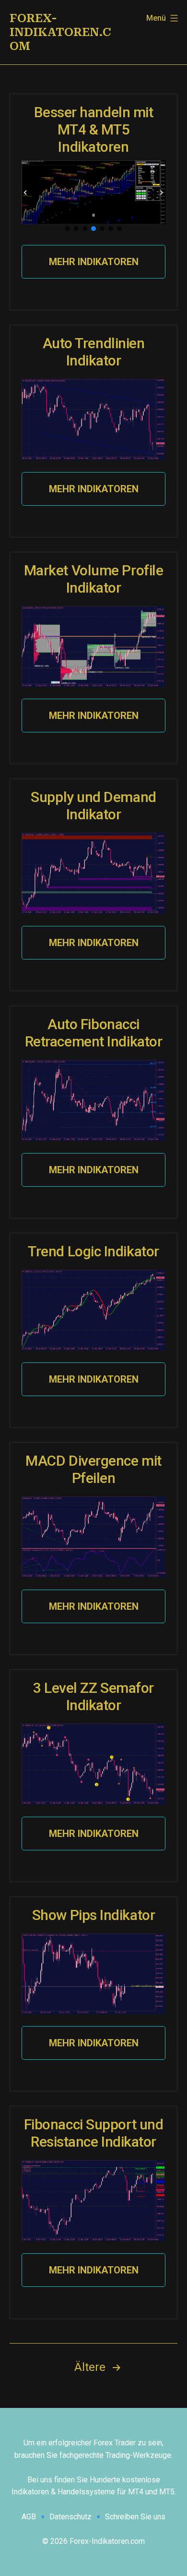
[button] (25, 193)
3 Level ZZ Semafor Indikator (93, 1696)
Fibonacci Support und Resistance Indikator (94, 2133)
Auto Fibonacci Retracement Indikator (94, 1033)
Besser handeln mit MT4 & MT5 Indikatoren (94, 129)
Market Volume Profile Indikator (94, 579)
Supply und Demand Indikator (93, 806)
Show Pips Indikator (93, 1915)
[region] (93, 197)
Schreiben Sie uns (135, 2517)
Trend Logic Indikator (93, 1251)
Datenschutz (70, 2517)
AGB (29, 2517)
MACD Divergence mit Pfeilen (93, 1469)
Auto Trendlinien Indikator (94, 352)
